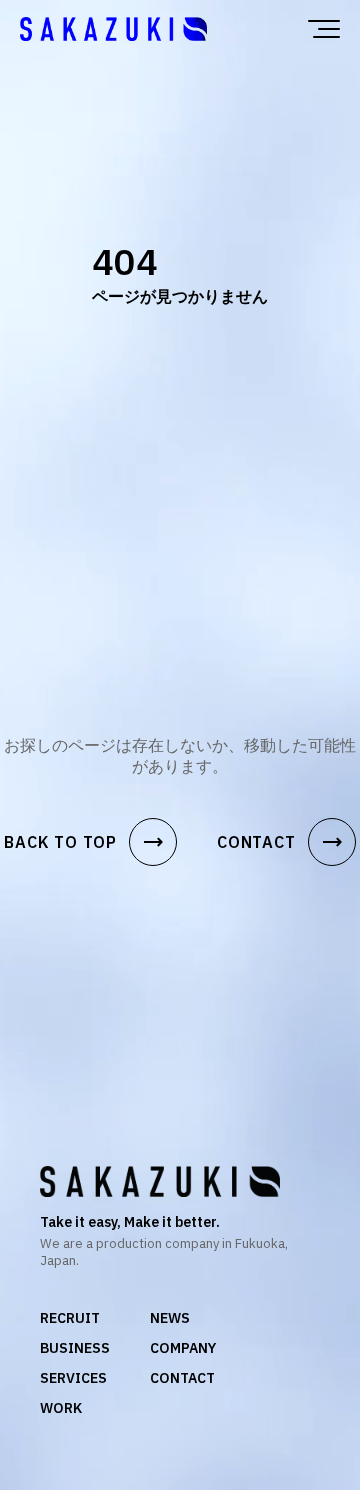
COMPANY (183, 1348)
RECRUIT (70, 1318)
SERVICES (73, 1378)
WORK (61, 1408)
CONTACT (280, 842)
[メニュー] (324, 29)
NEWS (170, 1318)
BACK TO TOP (84, 842)
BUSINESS (75, 1348)
